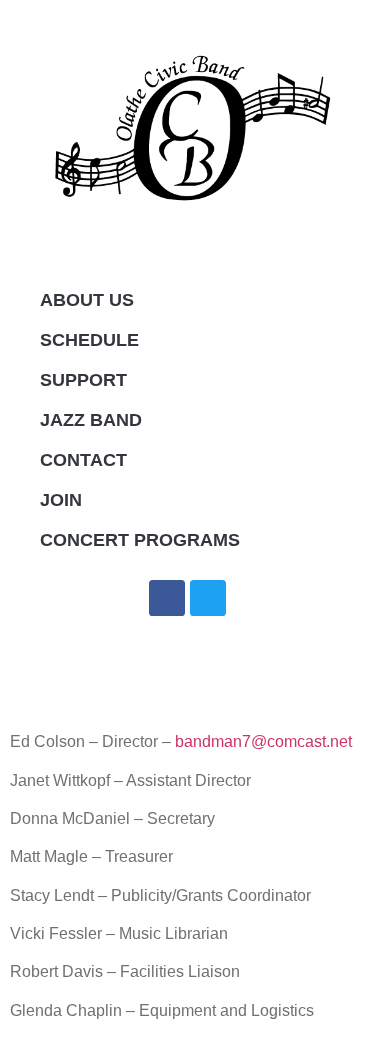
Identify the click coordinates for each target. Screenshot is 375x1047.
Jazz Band (91, 420)
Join (61, 500)
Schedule (89, 340)
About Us (87, 300)
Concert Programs (140, 540)
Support (83, 380)
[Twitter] (208, 598)
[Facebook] (167, 598)
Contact (83, 460)
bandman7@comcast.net (263, 741)
